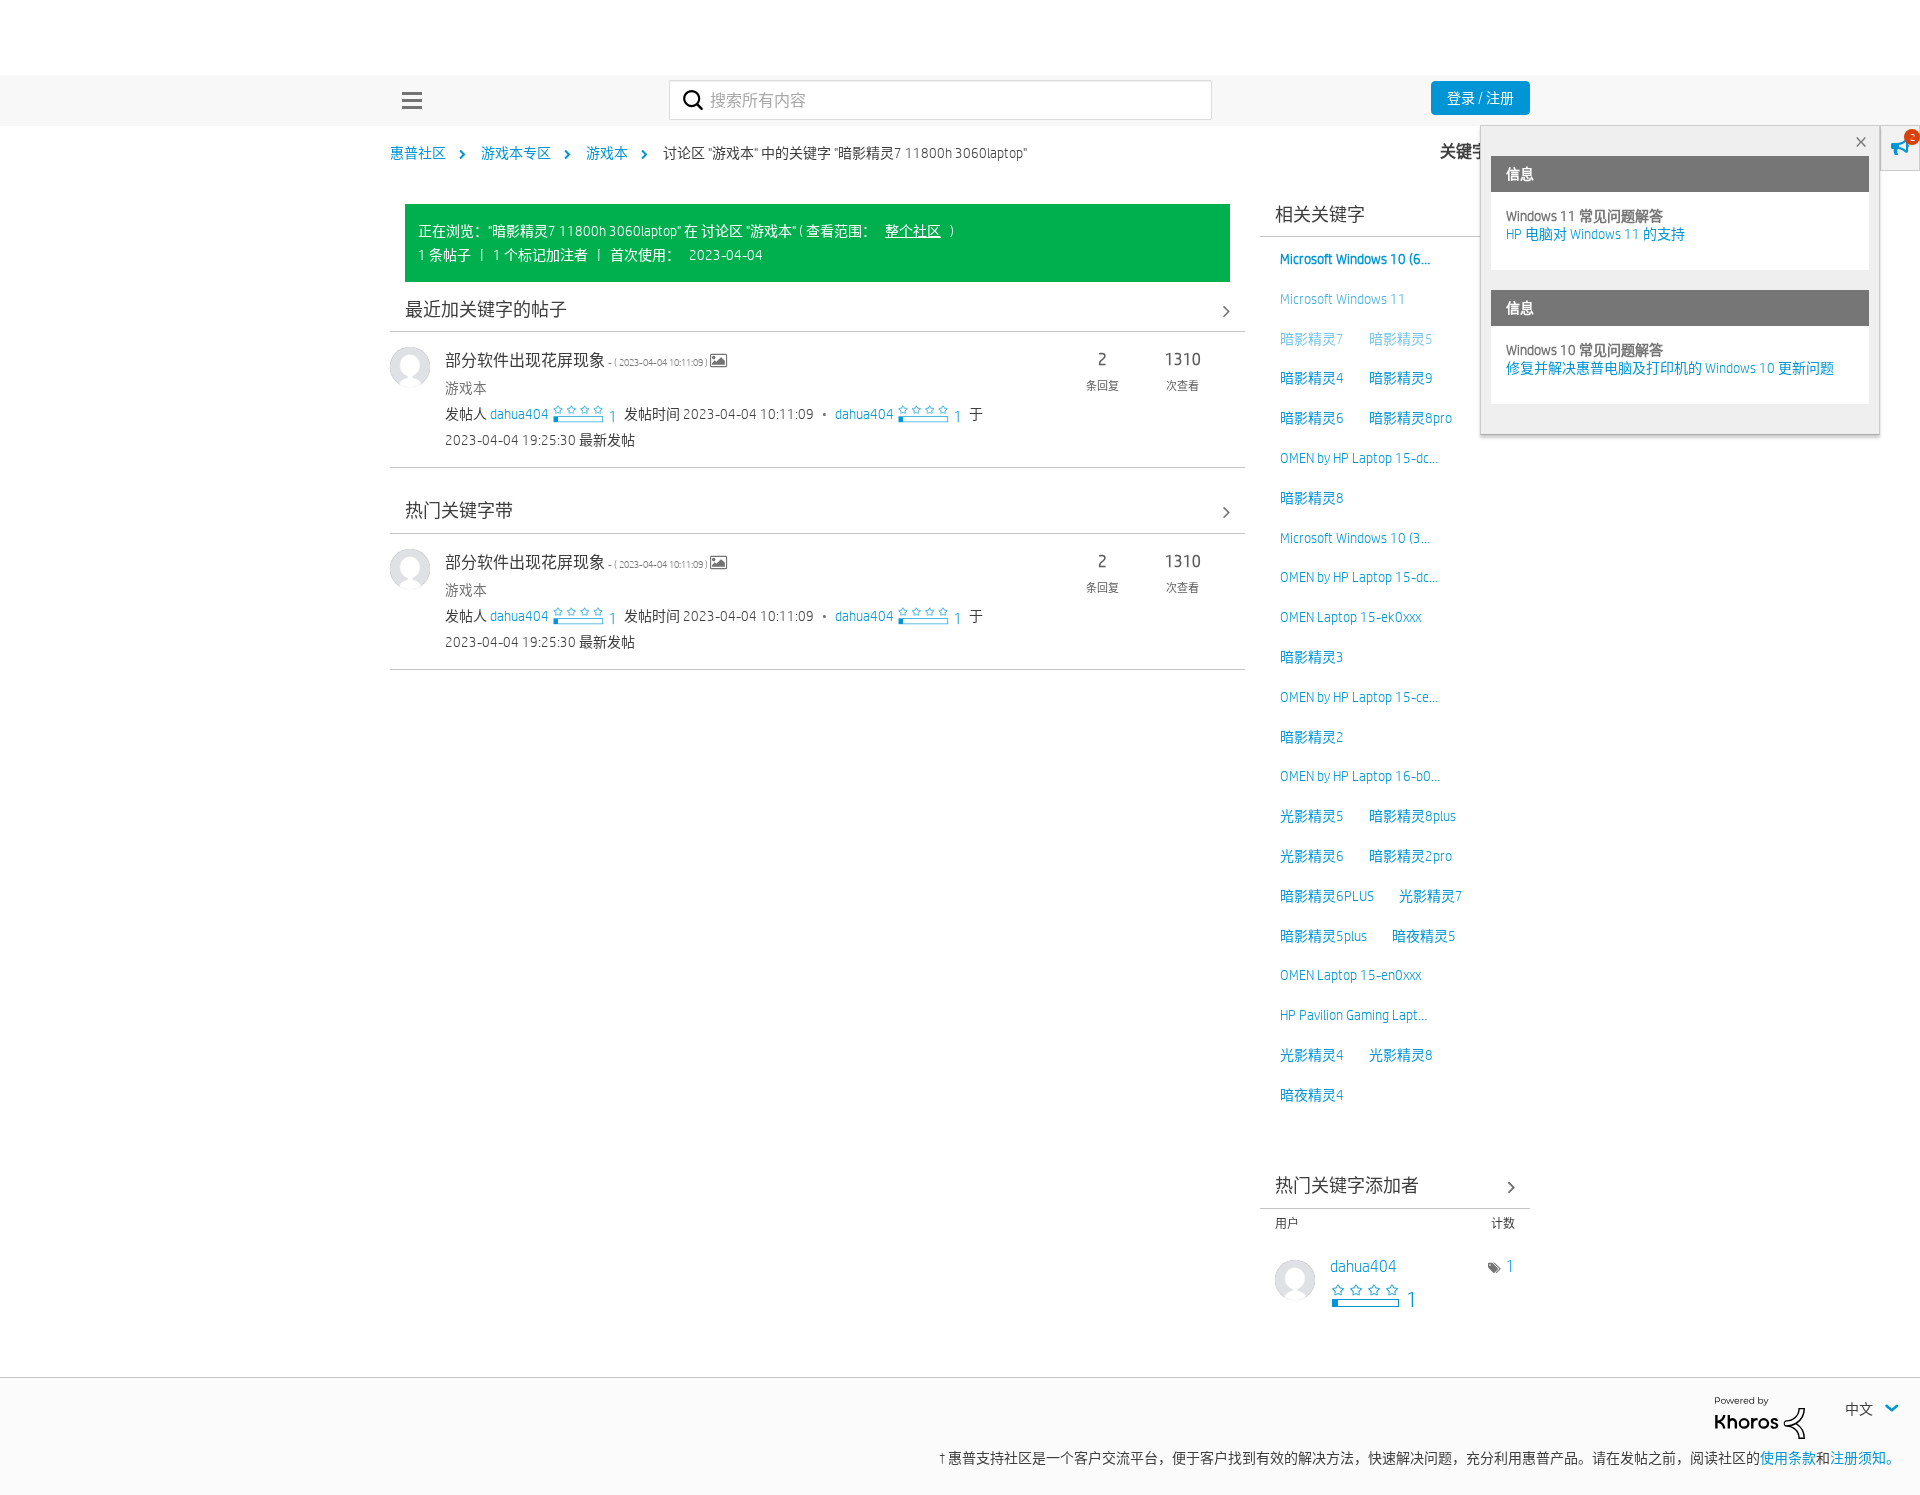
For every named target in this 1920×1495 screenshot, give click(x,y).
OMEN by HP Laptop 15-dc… (1359, 458)
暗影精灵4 (1312, 378)
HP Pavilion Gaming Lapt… (1353, 1015)
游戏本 (607, 153)
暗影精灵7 (1312, 339)
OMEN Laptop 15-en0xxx (1350, 975)
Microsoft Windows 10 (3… (1355, 538)
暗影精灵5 (1401, 339)
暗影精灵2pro (1410, 856)
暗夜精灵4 (1312, 1095)
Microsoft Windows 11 (1343, 299)
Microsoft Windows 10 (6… (1355, 259)
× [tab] (1861, 141)
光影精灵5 (1312, 816)
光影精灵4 (1312, 1055)
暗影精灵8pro (1410, 418)
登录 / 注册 (1480, 98)
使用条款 (1788, 1458)
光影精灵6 (1312, 856)
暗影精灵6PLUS (1327, 896)
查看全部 (817, 310)
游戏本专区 (516, 153)
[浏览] (407, 100)
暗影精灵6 (1312, 418)
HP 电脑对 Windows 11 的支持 (1595, 234)
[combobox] (940, 100)
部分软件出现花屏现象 (577, 360)
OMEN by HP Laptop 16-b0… (1360, 776)
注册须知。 (1865, 1458)
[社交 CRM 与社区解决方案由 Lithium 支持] (1760, 1416)
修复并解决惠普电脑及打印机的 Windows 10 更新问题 (1670, 368)
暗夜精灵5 (1424, 936)
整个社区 (913, 231)
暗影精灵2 (1312, 737)
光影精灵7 (1431, 896)
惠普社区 (418, 153)
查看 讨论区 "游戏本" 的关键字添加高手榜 (1395, 1187)
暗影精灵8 (1312, 498)
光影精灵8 (1401, 1055)
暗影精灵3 (1312, 657)
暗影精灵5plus (1323, 936)
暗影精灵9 (1401, 378)
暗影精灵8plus (1412, 816)
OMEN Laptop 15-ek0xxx (1350, 617)
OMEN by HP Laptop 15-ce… (1359, 697)
